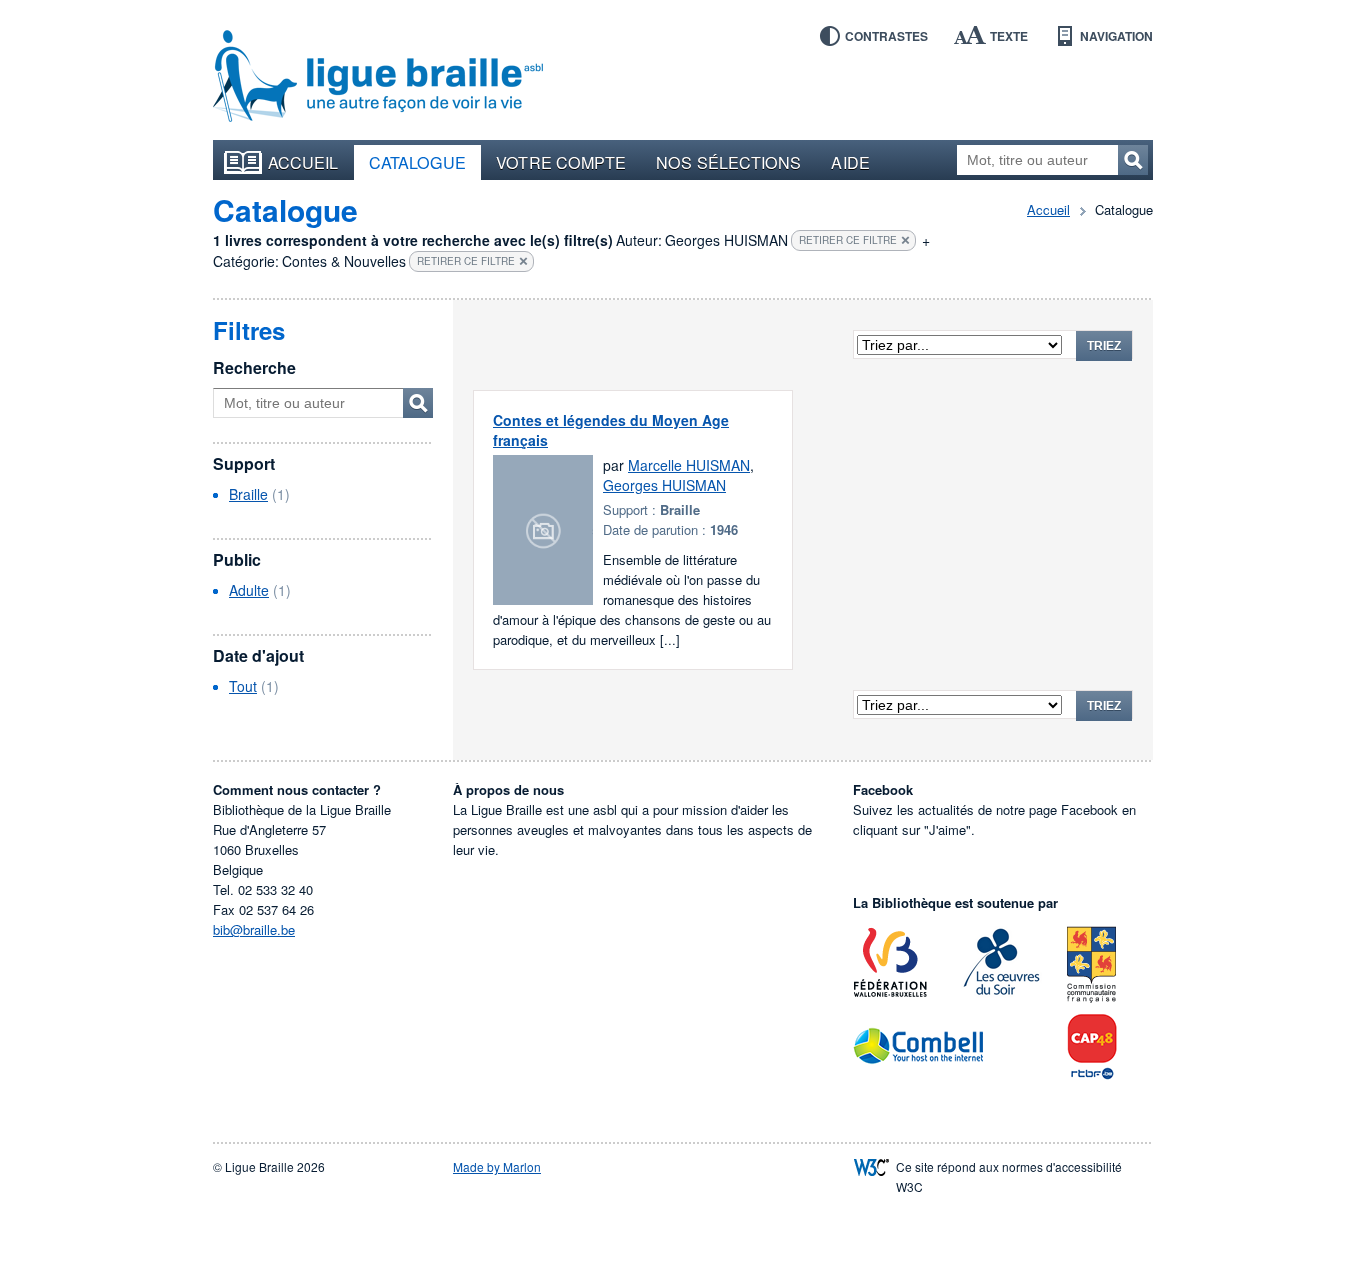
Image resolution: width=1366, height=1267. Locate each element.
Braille (248, 494)
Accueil (303, 162)
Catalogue (418, 162)
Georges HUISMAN (664, 485)
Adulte (249, 590)
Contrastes (886, 36)
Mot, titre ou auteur (418, 403)
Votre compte (561, 162)
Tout (243, 686)
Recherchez (1133, 160)
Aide (850, 162)
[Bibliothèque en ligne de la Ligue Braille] (378, 77)
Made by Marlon (497, 1166)
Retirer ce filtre (848, 240)
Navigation (1116, 36)
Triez (1104, 346)
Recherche (254, 367)
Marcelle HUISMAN (689, 465)
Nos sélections (728, 162)
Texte (1009, 36)
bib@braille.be (254, 929)
